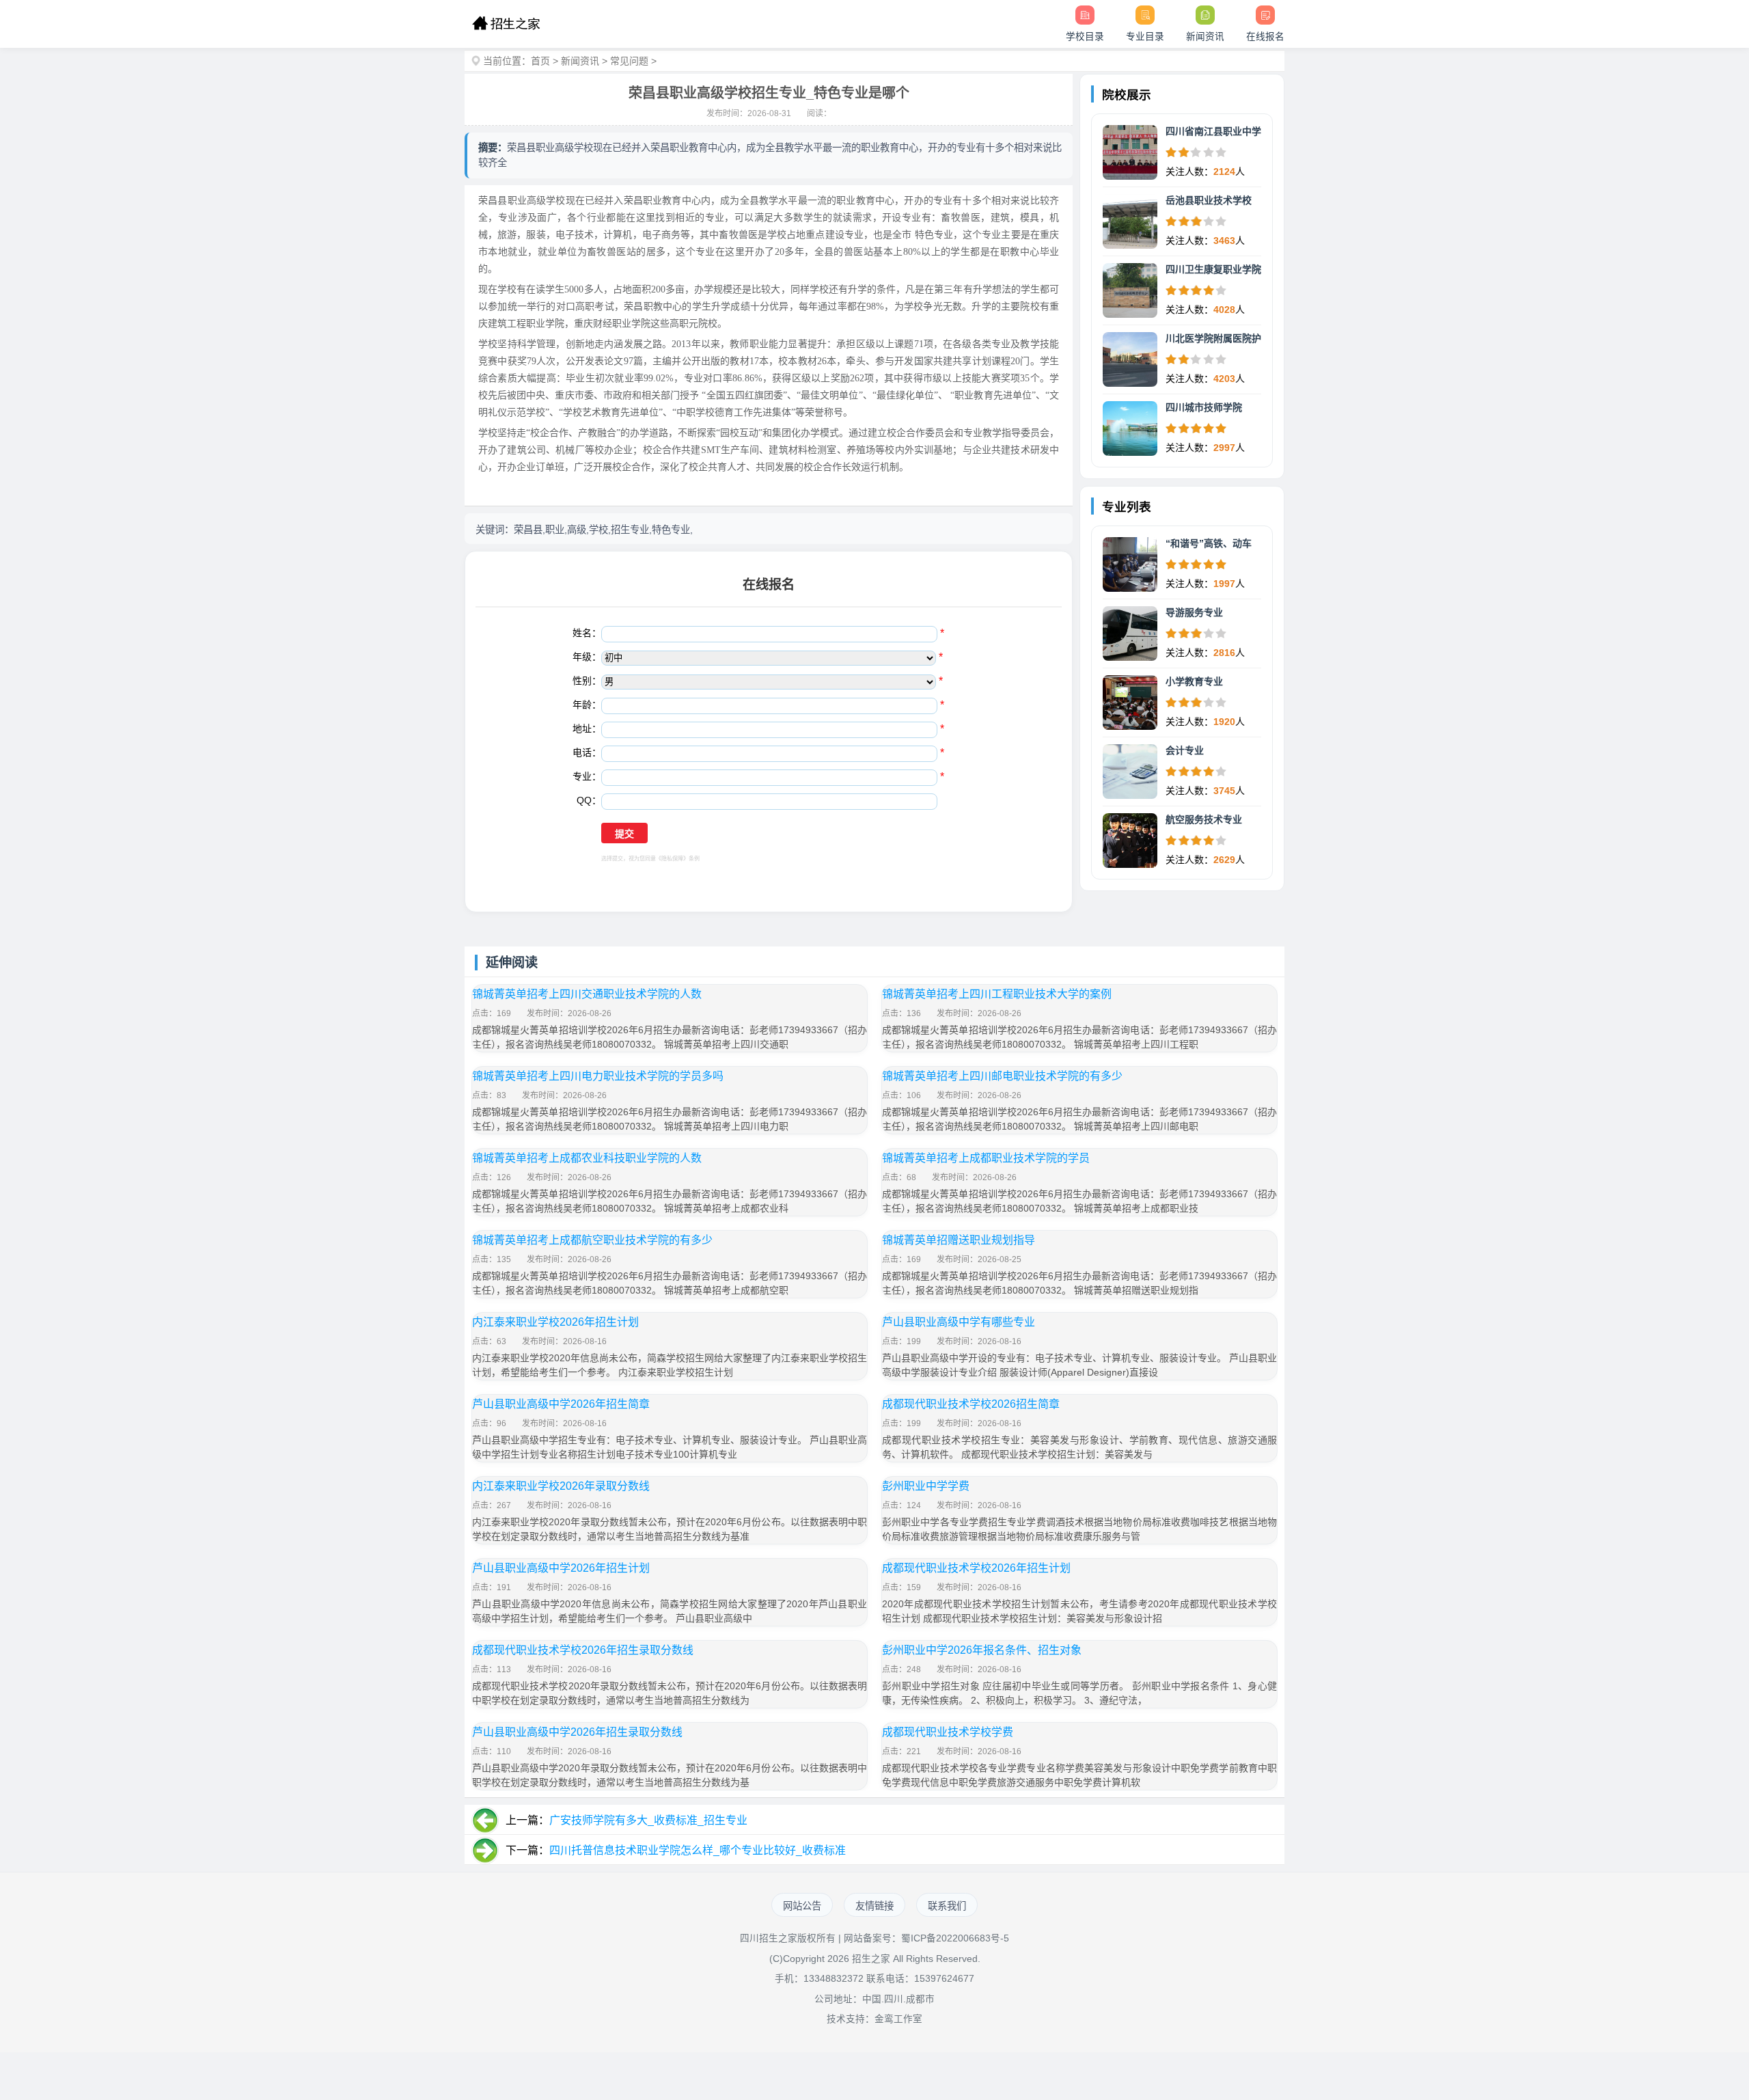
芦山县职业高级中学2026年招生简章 (561, 1404)
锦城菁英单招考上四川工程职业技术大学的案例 (997, 994)
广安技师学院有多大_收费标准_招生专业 (648, 1820)
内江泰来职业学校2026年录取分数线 (561, 1486)
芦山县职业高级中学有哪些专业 (959, 1322)
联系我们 (947, 1906)
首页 (540, 61)
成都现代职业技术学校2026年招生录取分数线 (583, 1650)
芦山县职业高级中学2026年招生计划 (561, 1568)
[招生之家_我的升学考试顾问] (506, 24)
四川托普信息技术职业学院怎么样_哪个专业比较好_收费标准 (698, 1850)
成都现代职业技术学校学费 (948, 1732)
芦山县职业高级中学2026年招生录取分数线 (577, 1732)
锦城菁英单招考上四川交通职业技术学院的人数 (587, 994)
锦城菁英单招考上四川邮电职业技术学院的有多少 (1002, 1076)
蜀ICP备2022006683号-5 (955, 1938)
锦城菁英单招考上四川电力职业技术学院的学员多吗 (598, 1076)
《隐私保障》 (672, 859)
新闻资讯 (580, 61)
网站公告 (802, 1906)
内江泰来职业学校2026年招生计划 (555, 1322)
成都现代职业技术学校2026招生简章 (971, 1404)
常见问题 (629, 61)
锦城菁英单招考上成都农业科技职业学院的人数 (587, 1158)
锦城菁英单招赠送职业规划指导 (959, 1240)
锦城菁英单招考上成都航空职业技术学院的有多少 (592, 1240)
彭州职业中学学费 (926, 1486)
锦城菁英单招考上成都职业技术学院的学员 (986, 1158)
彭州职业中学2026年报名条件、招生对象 (982, 1650)
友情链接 (874, 1906)
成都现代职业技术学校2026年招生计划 (976, 1568)
